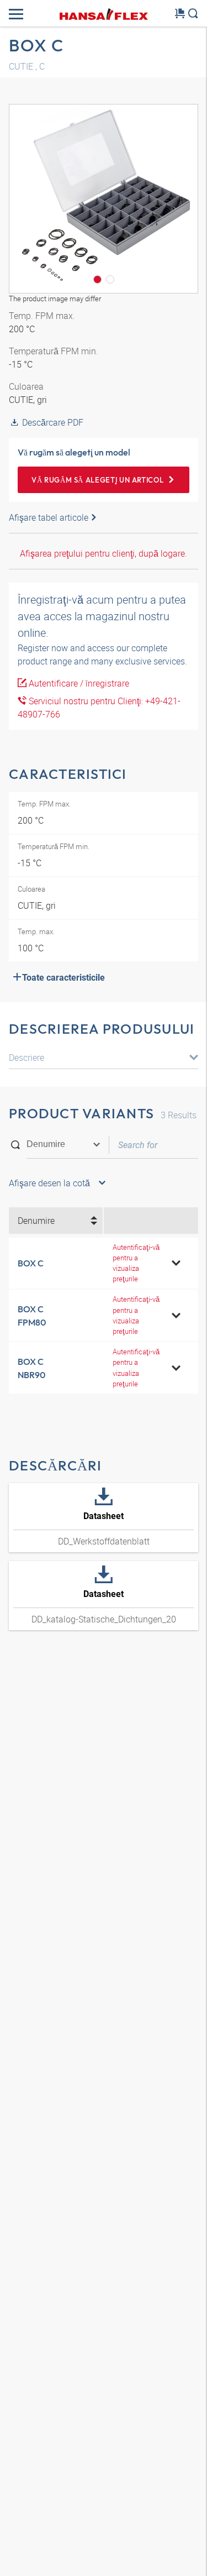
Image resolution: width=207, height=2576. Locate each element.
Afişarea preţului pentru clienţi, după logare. (104, 553)
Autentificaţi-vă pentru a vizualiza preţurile (136, 1263)
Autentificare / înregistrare (78, 683)
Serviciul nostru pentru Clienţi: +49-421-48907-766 (99, 708)
